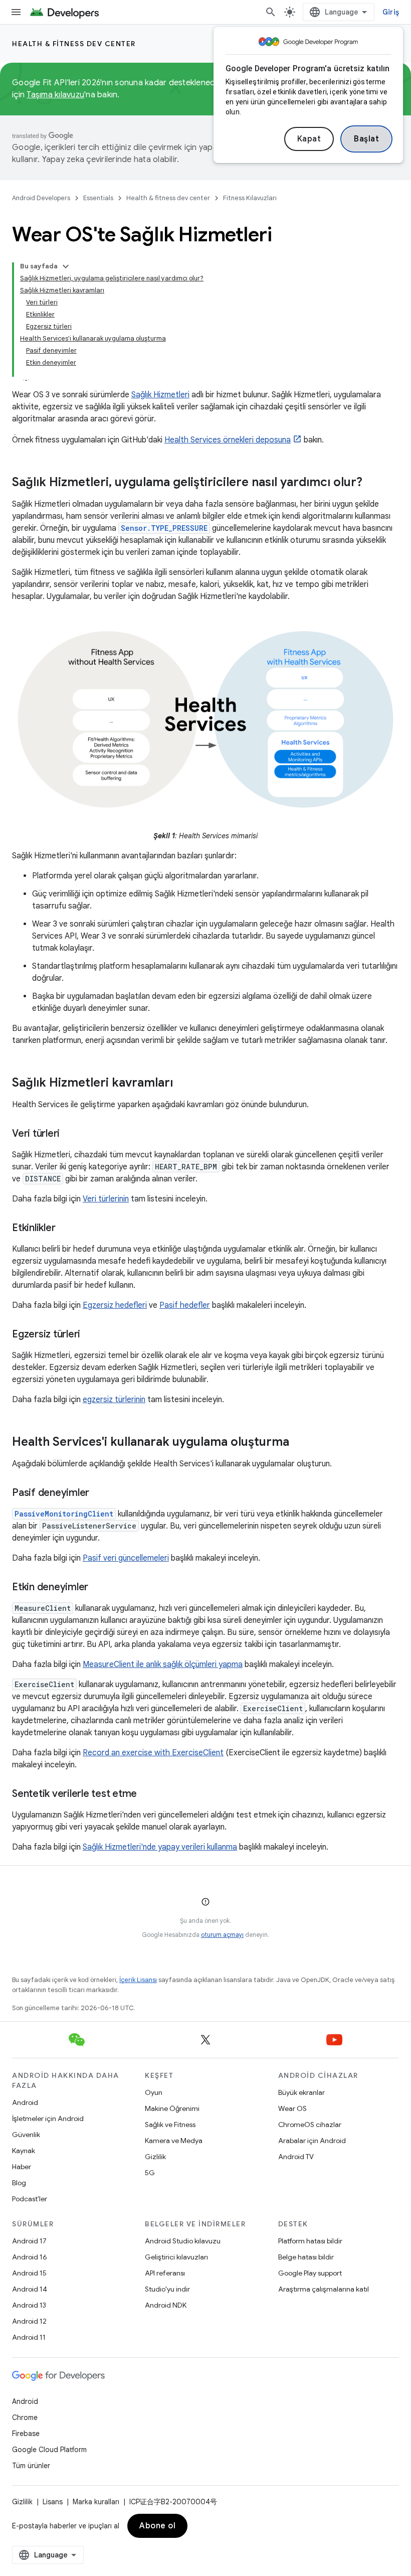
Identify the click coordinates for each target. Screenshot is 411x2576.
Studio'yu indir (167, 2289)
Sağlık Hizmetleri (160, 395)
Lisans (53, 2502)
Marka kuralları (96, 2502)
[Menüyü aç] (16, 12)
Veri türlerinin (106, 1199)
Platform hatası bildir (310, 2241)
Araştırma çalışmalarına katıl (324, 2289)
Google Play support (310, 2273)
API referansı (165, 2273)
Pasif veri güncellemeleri (126, 1558)
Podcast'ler (30, 2199)
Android (25, 2102)
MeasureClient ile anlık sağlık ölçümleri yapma (163, 1664)
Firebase (26, 2434)
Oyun (154, 2092)
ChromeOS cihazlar (310, 2125)
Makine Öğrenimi (172, 2108)
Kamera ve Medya (174, 2141)
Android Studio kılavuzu (183, 2241)
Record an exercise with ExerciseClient (153, 1753)
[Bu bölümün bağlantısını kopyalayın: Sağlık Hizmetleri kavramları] (183, 1084)
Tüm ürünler (31, 2466)
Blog (19, 2183)
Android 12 (29, 2321)
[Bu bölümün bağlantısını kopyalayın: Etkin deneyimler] (98, 1588)
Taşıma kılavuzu (55, 95)
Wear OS (292, 2108)
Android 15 (29, 2273)
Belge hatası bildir (306, 2257)
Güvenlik (26, 2135)
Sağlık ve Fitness (170, 2125)
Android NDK (166, 2305)
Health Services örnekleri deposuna (228, 440)
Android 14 (30, 2289)
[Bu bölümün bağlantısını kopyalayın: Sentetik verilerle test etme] (147, 1794)
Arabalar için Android (312, 2141)
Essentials (98, 198)
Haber (22, 2167)
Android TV (296, 2157)
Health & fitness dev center (74, 44)
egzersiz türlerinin (114, 1400)
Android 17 (29, 2241)
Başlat (366, 139)
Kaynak (24, 2151)
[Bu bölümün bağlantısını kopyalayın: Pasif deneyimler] (99, 1493)
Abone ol (157, 2526)
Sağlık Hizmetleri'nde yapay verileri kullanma (160, 1847)
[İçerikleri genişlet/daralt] (66, 266)
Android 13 (29, 2305)
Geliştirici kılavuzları (176, 2257)
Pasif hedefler (185, 1305)
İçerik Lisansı (138, 1980)
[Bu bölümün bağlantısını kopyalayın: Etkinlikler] (65, 1229)
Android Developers (41, 198)
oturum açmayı (222, 1935)
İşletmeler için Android (48, 2118)
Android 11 (29, 2337)
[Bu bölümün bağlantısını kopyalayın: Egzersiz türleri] (90, 1335)
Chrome (25, 2417)
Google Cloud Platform (49, 2450)
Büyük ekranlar (301, 2092)
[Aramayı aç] (271, 12)
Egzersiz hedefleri (115, 1305)
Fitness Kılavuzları (250, 198)
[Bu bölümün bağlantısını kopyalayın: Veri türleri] (70, 1134)
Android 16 (30, 2257)
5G (150, 2173)
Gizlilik (155, 2157)
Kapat (309, 139)
